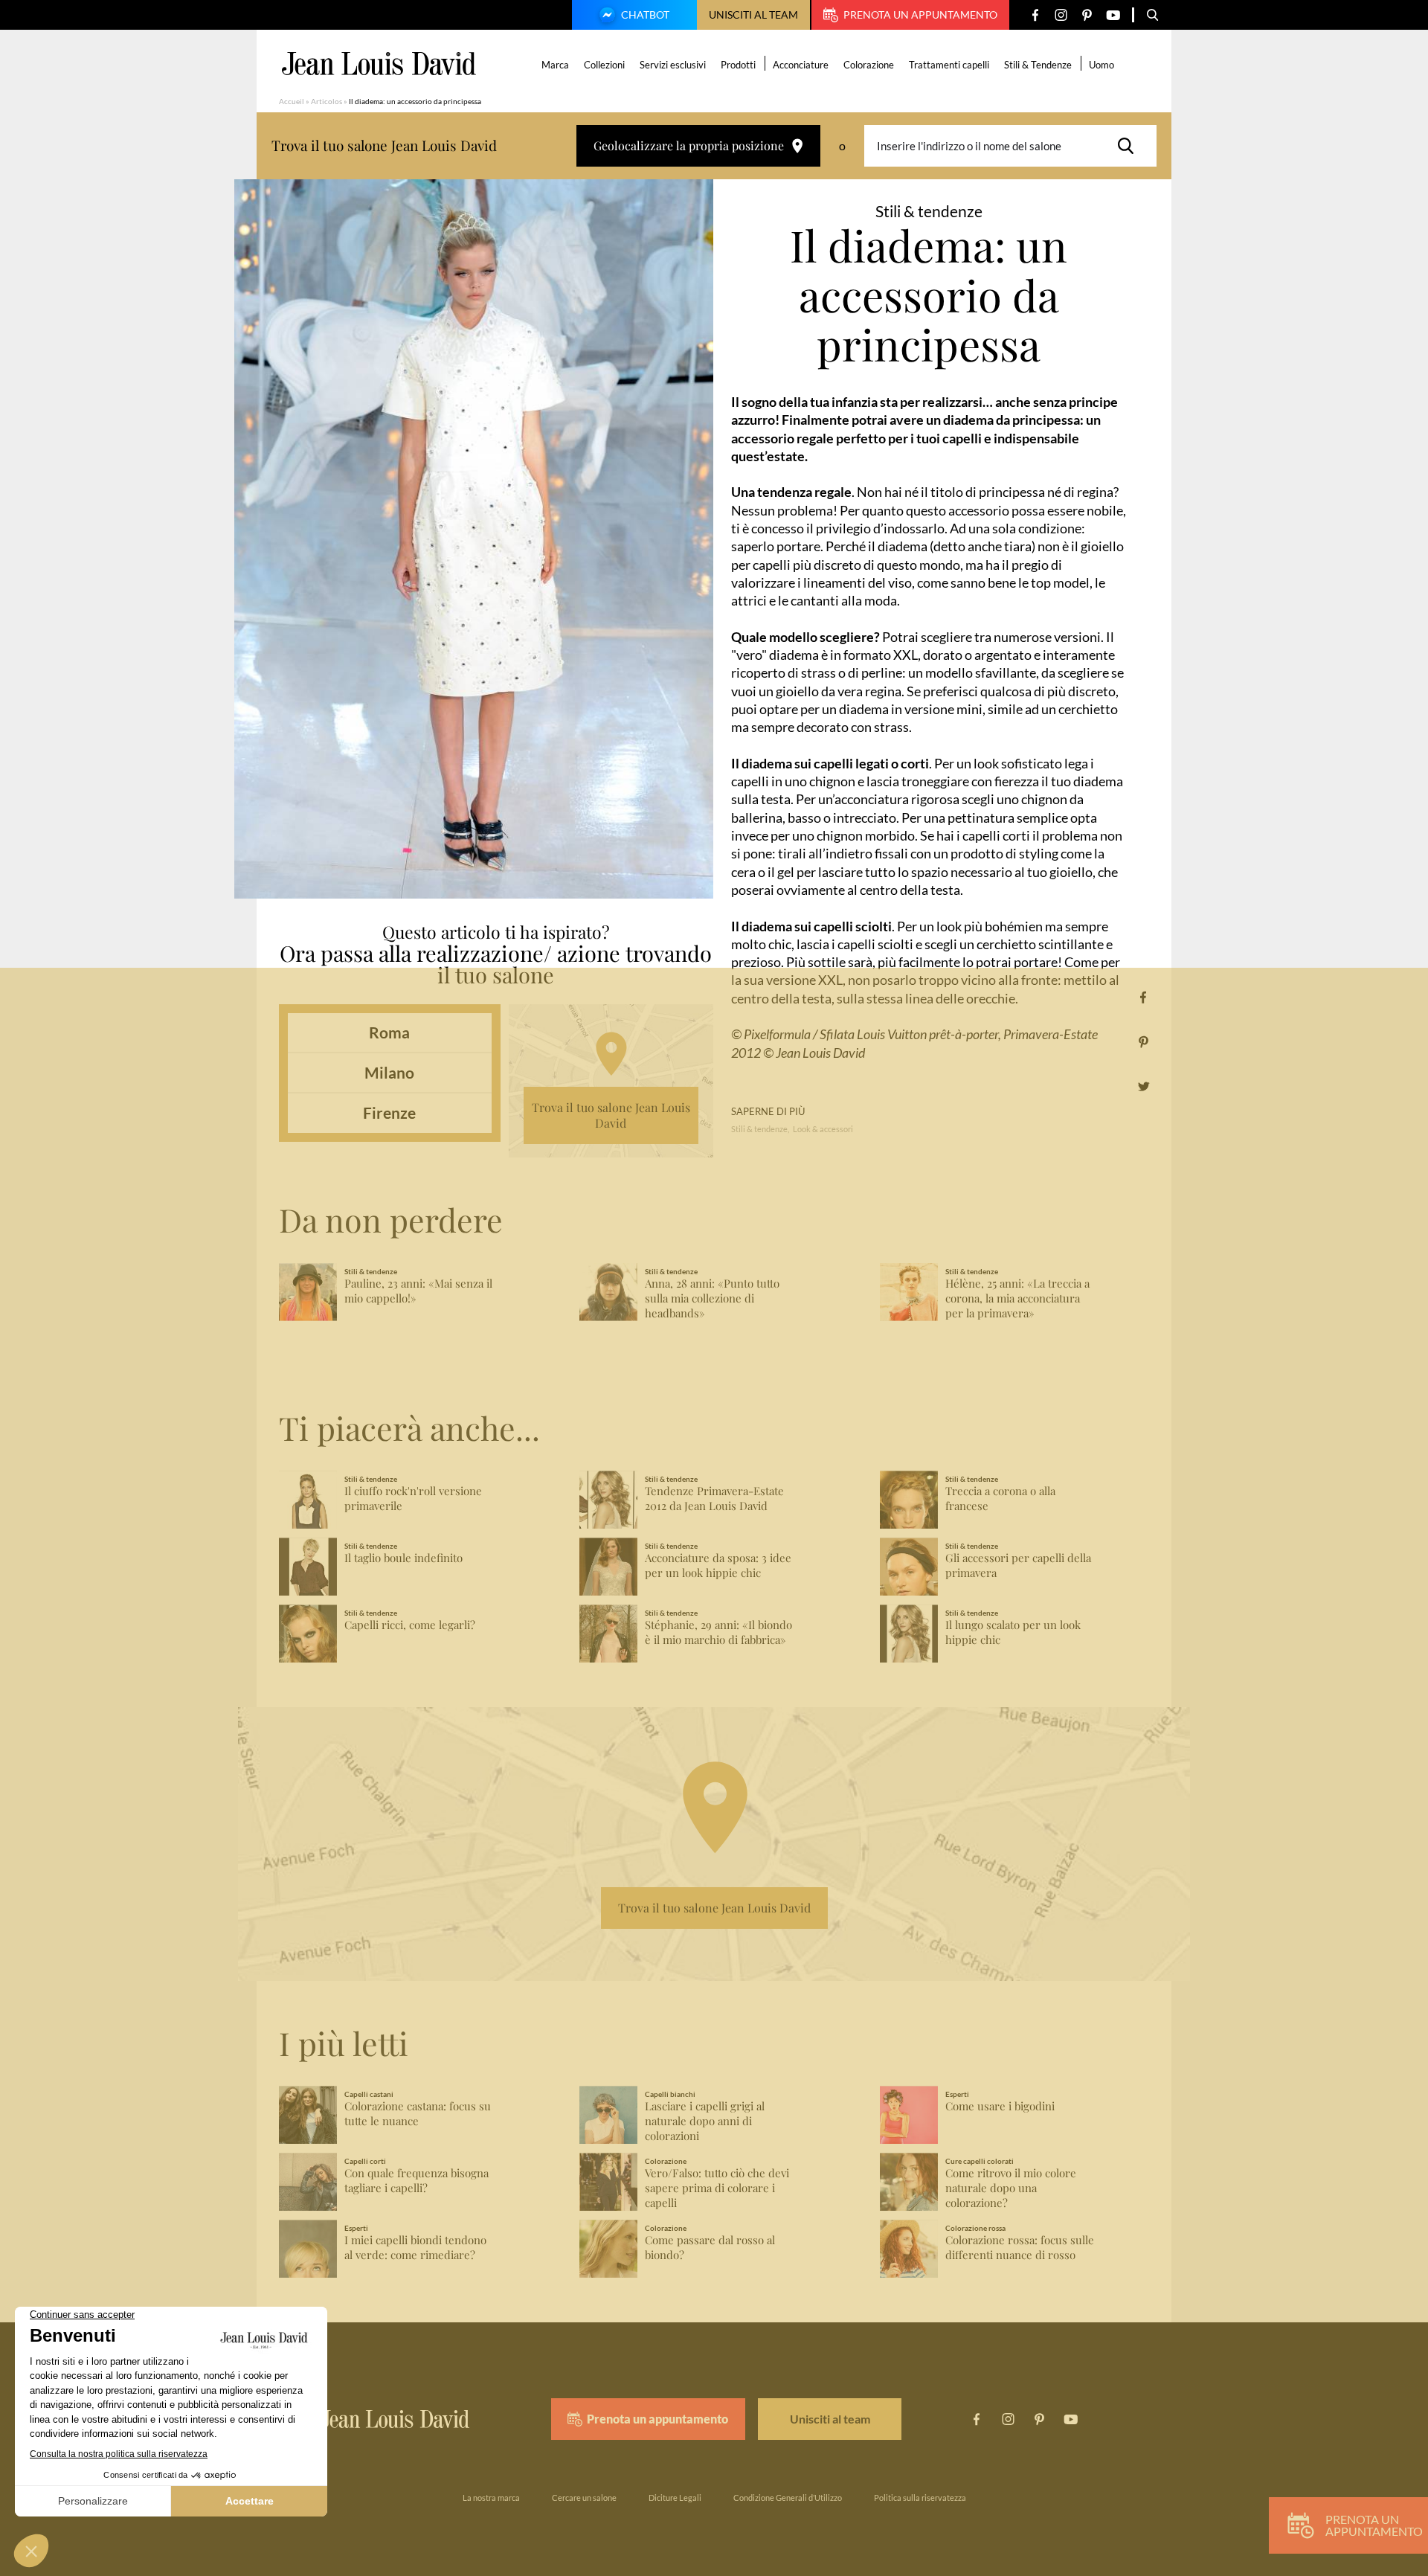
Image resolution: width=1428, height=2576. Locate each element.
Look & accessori (823, 1129)
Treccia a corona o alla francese (1000, 1499)
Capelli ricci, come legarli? (410, 1625)
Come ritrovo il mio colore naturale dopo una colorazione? (1011, 2188)
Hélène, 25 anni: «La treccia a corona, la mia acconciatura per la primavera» (1017, 1298)
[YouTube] (1113, 15)
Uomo (1101, 65)
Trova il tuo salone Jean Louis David (611, 1115)
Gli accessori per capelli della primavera (1018, 1565)
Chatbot (645, 15)
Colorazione (869, 65)
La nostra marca (491, 2498)
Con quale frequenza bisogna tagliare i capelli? (416, 2181)
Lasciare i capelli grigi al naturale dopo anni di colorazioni (705, 2121)
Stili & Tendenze (1038, 65)
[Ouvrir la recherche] (1153, 15)
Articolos (327, 101)
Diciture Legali (675, 2498)
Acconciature (801, 65)
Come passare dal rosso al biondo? (710, 2248)
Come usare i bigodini (1000, 2106)
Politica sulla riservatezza (920, 2498)
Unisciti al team (753, 15)
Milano (389, 1072)
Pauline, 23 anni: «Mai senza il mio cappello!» (418, 1291)
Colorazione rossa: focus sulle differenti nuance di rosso (1020, 2248)
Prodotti (738, 65)
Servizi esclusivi (673, 65)
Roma (389, 1032)
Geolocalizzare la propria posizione (689, 145)
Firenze (389, 1112)
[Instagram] (1061, 15)
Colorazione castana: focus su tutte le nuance (418, 2114)
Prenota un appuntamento (920, 15)
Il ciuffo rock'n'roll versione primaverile (413, 1499)
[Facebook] (1035, 15)
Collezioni (604, 65)
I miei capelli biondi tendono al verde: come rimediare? (415, 2248)
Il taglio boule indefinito (403, 1558)
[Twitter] (1144, 1086)
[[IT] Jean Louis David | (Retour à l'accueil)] (379, 64)
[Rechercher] (1130, 146)
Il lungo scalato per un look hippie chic (1013, 1632)
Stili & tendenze (759, 1129)
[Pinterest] (1087, 15)
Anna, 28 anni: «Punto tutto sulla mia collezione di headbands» (712, 1298)
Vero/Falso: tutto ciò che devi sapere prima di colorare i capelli (717, 2188)
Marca (555, 65)
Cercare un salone (584, 2498)
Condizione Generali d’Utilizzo (788, 2498)
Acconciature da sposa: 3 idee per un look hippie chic (718, 1565)
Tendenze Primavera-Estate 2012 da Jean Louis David (714, 1499)
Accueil (292, 101)
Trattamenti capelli (949, 65)
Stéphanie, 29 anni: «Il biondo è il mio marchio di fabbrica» (718, 1632)
